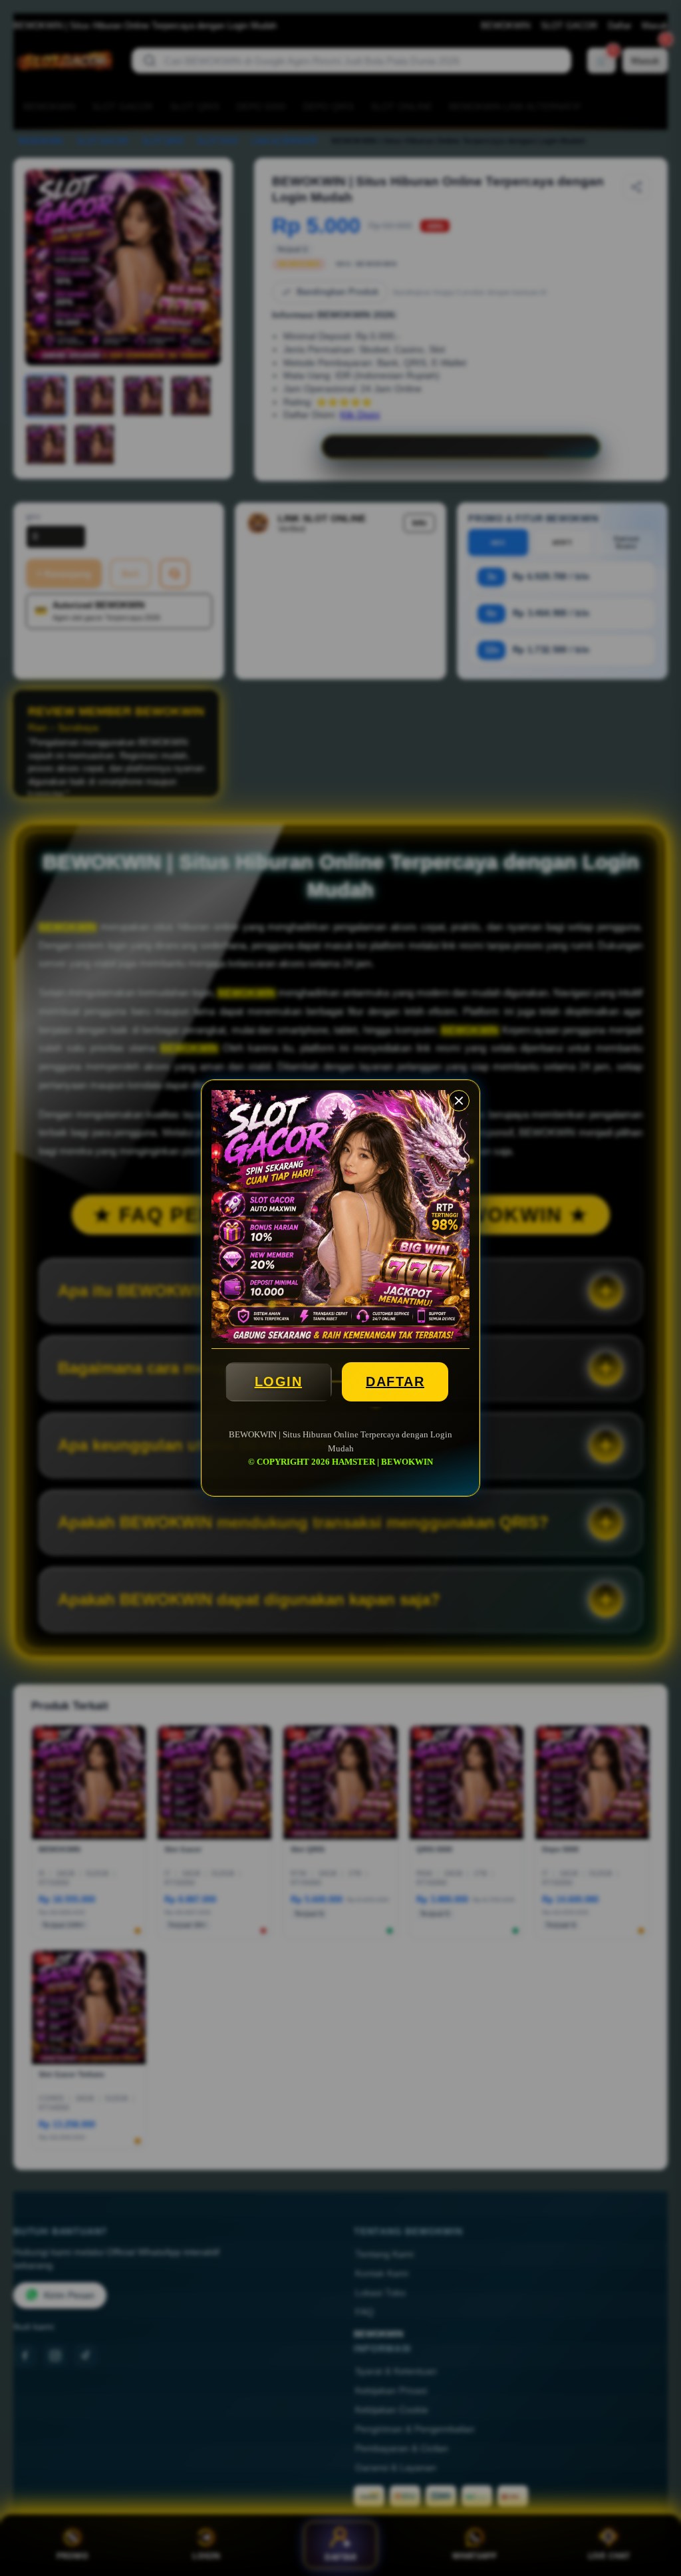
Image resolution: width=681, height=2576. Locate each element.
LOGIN (279, 1381)
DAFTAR (395, 1381)
